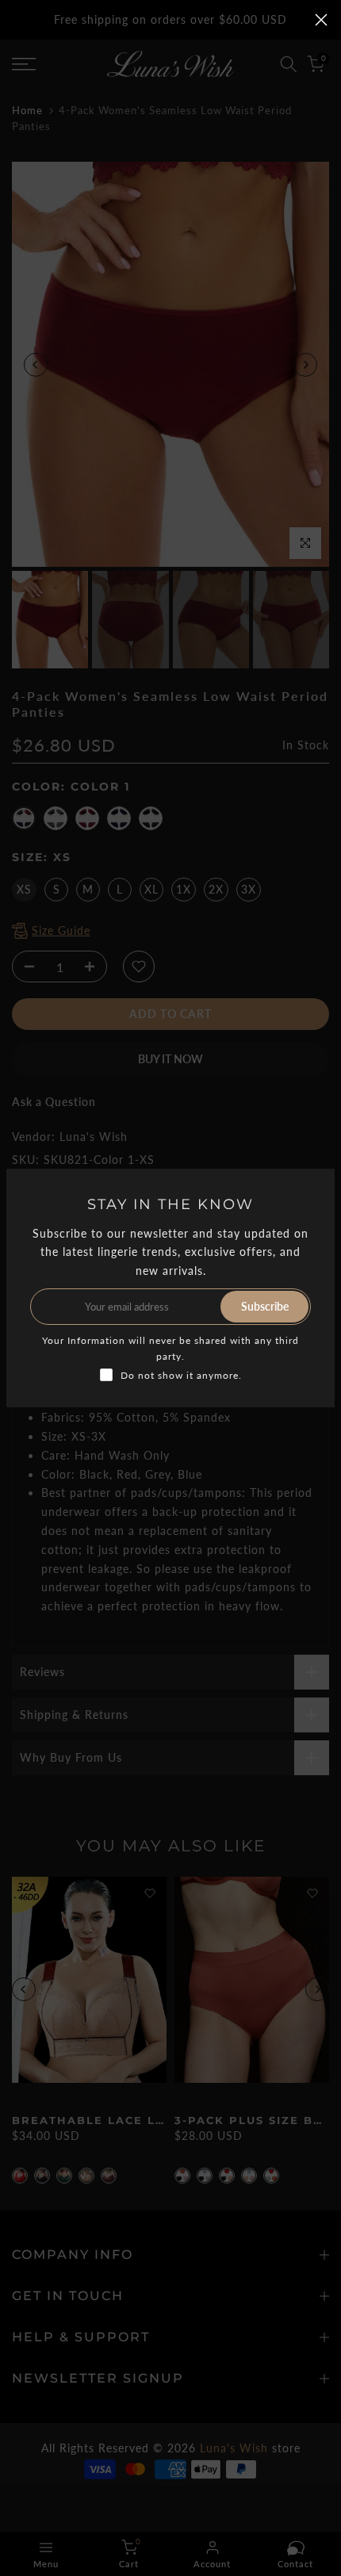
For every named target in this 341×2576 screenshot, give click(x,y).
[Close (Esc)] (321, 20)
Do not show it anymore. (181, 1375)
